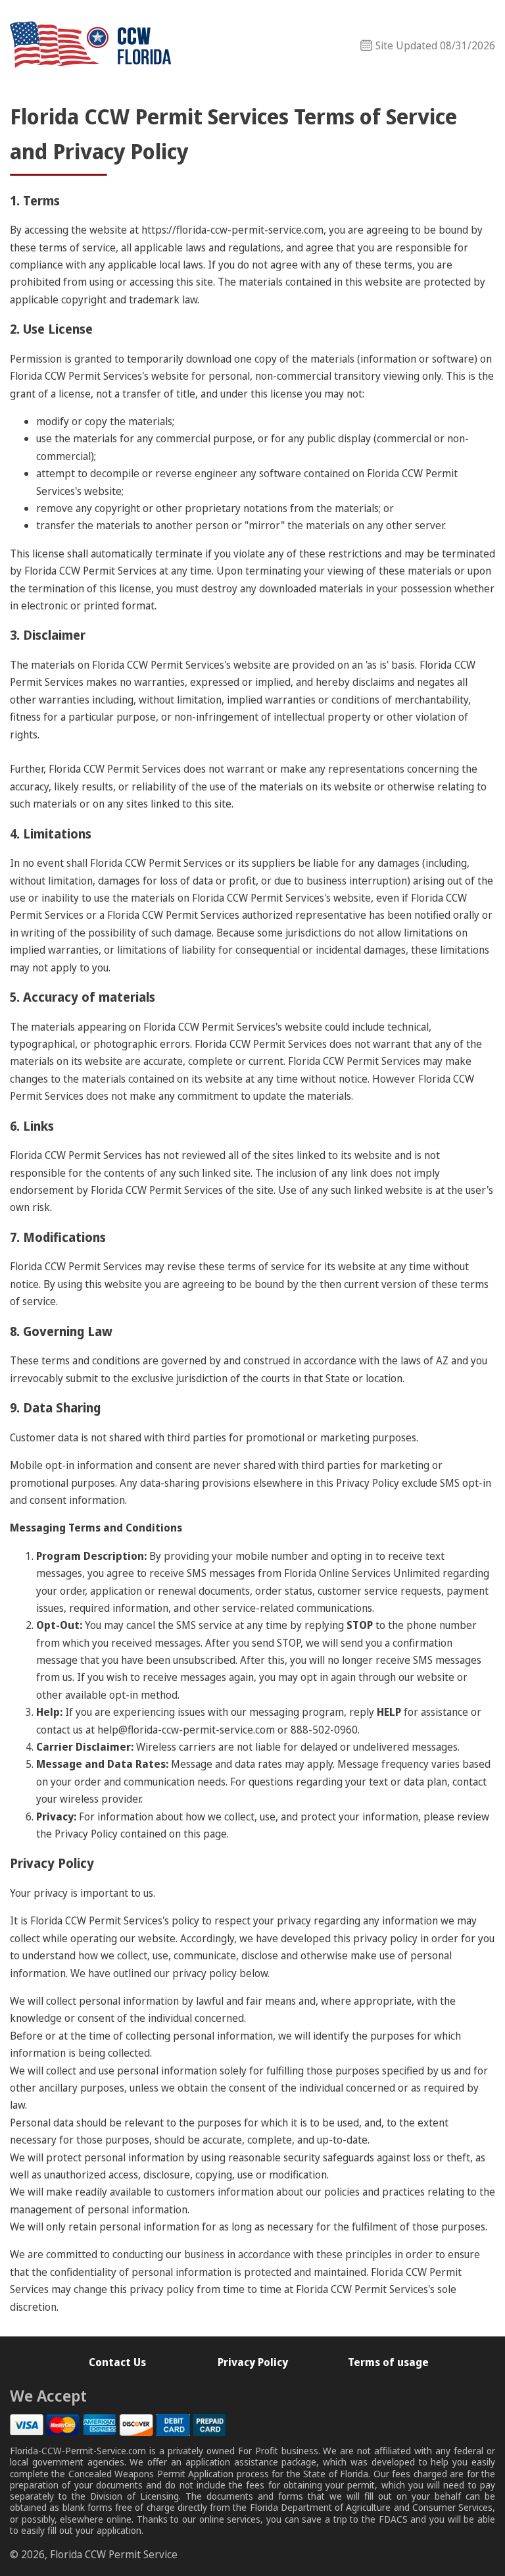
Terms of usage (388, 2362)
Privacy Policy (253, 2362)
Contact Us (117, 2362)
